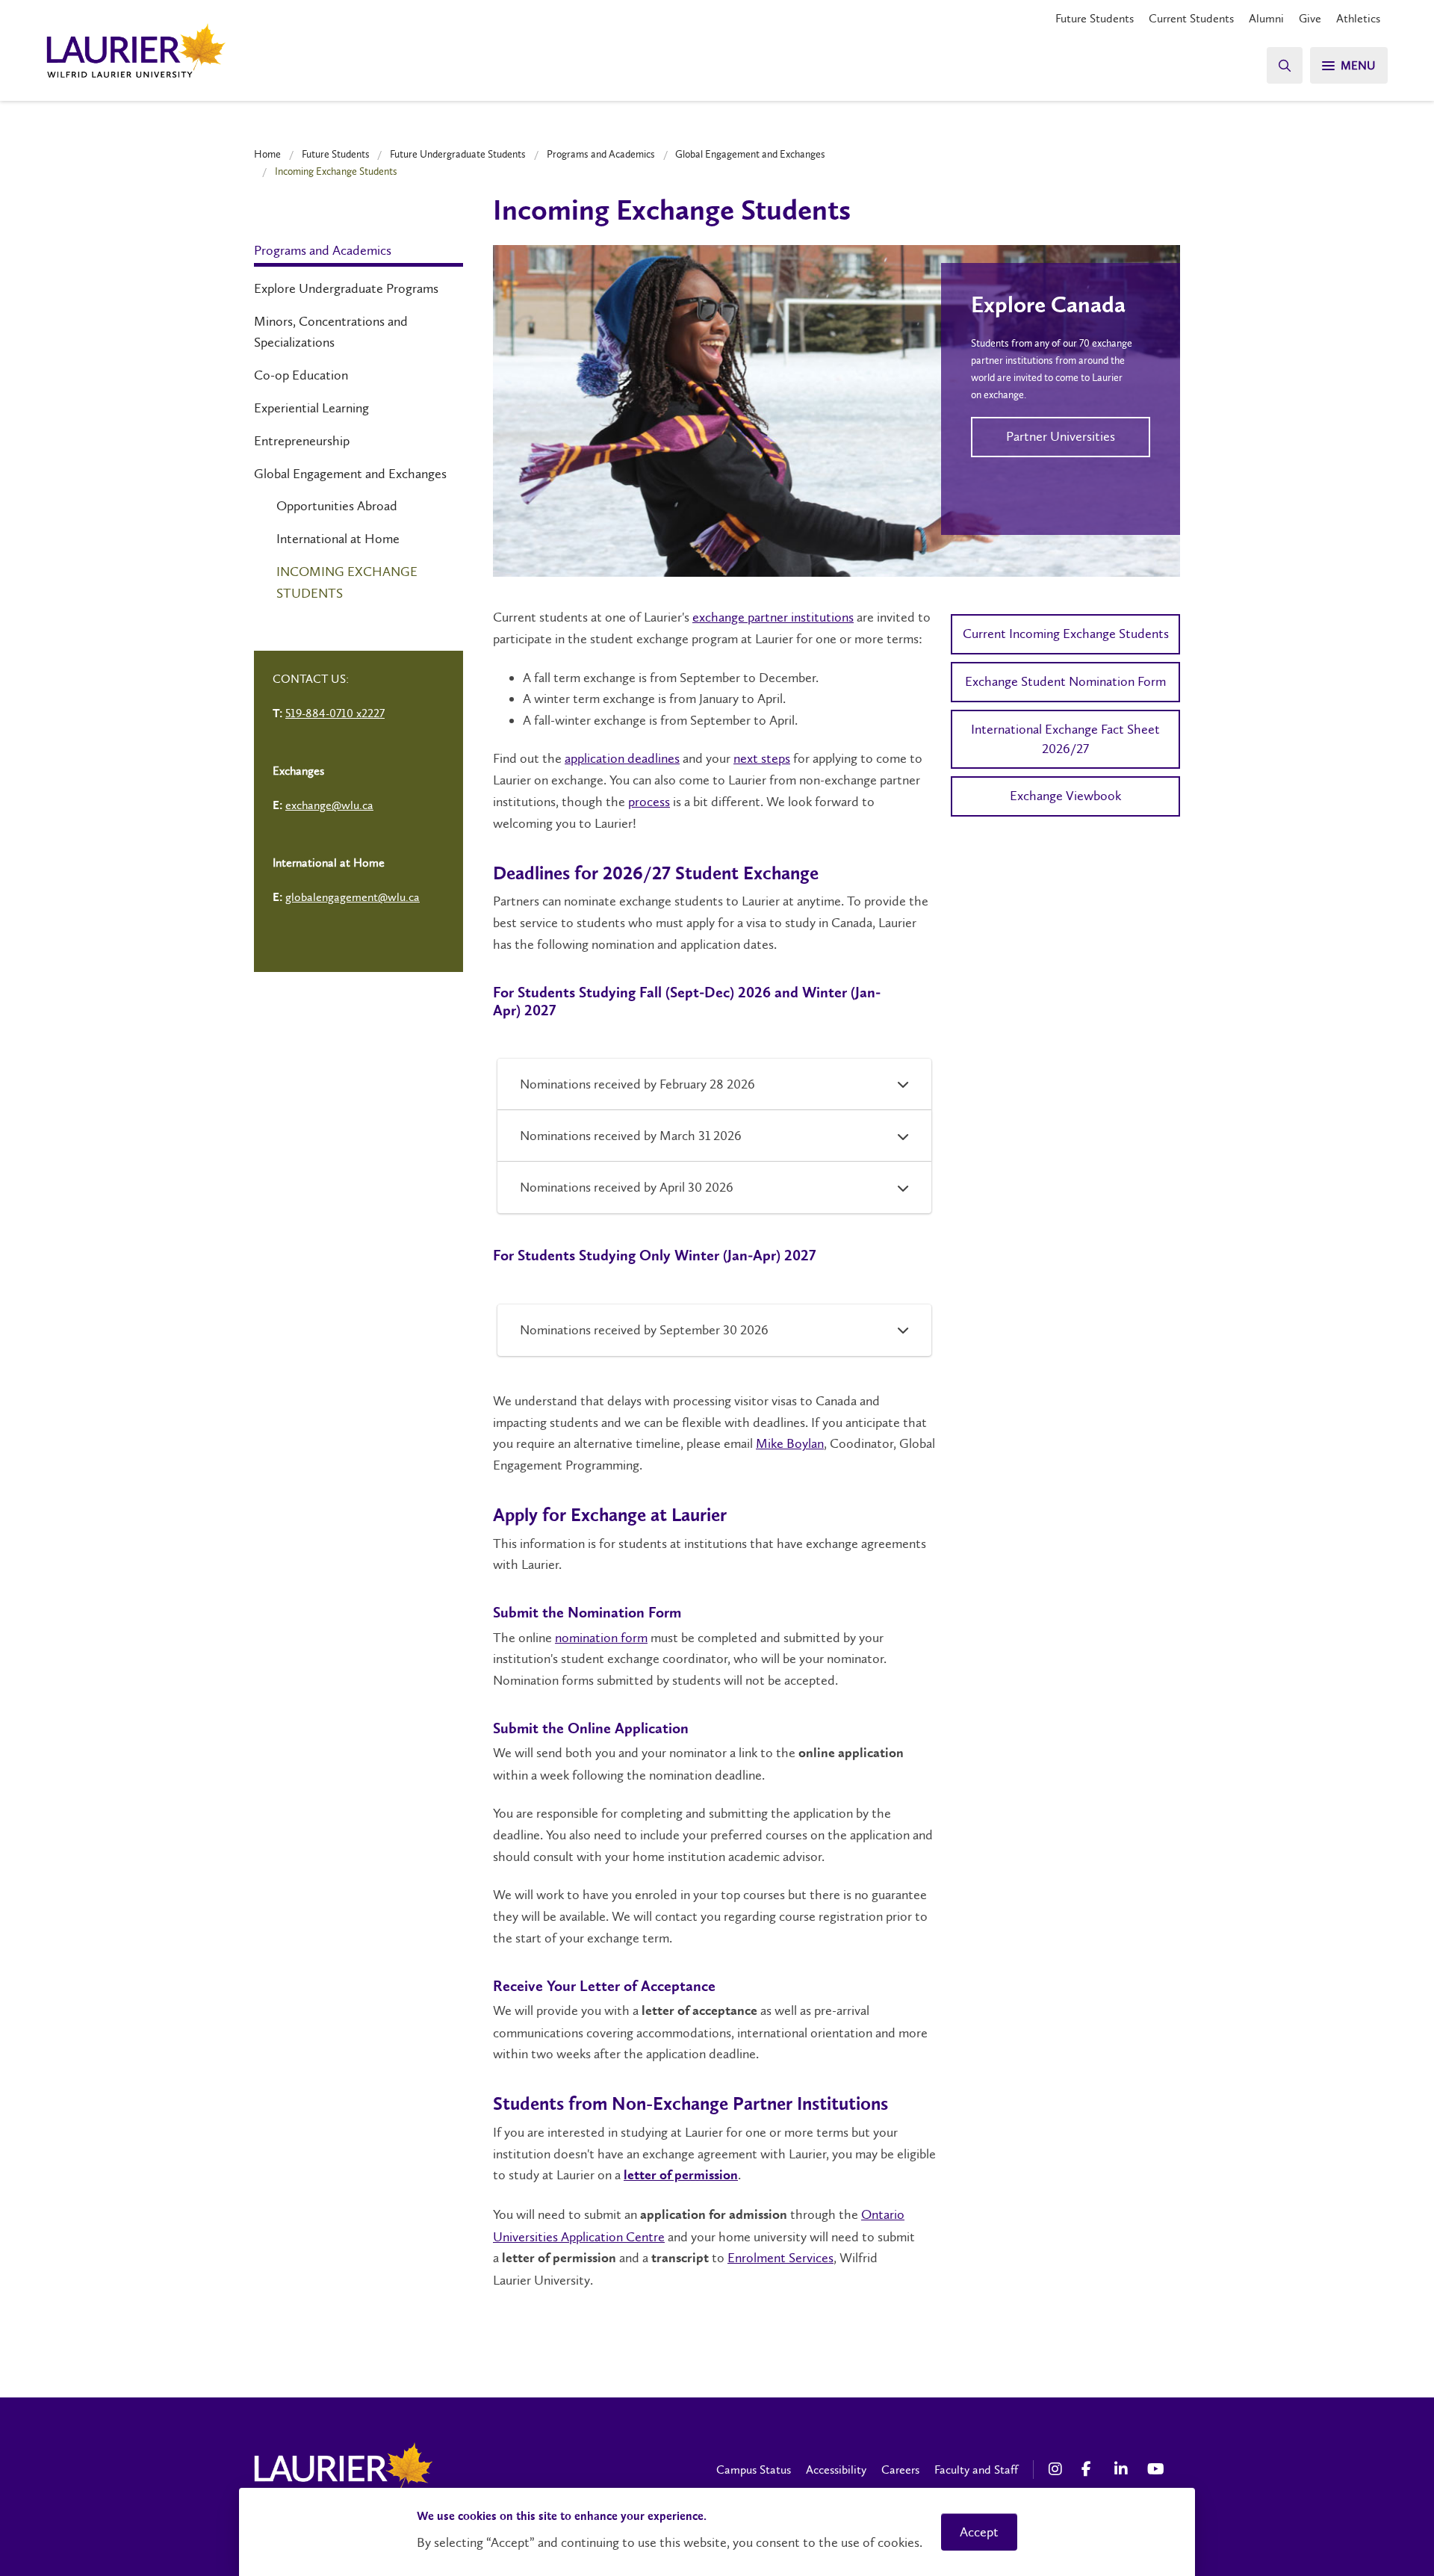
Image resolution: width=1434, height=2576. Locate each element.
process (649, 802)
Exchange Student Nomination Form (1065, 681)
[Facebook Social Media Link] (1090, 2469)
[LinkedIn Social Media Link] (1123, 2469)
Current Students (1191, 18)
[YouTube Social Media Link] (1156, 2469)
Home (267, 154)
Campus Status (754, 2470)
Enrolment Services (780, 2258)
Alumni (1266, 18)
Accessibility (836, 2470)
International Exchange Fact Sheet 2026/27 (1065, 739)
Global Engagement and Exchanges (750, 154)
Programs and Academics (601, 154)
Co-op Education (301, 375)
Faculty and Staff (976, 2470)
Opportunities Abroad (337, 506)
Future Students (1095, 18)
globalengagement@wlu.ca (353, 897)
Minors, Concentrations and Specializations (331, 332)
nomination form (601, 1638)
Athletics (1358, 18)
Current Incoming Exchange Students (1066, 634)
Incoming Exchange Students (347, 582)
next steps (762, 758)
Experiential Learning (311, 408)
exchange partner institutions (773, 617)
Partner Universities (1061, 436)
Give (1310, 18)
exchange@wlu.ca (329, 805)
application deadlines (622, 758)
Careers (900, 2470)
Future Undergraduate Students (458, 154)
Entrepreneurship (302, 441)
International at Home (338, 539)
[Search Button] (1285, 65)
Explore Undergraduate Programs (346, 288)
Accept (979, 2532)
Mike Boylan (790, 1443)
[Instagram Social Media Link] (1058, 2469)
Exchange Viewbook (1065, 796)
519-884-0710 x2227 (335, 713)
